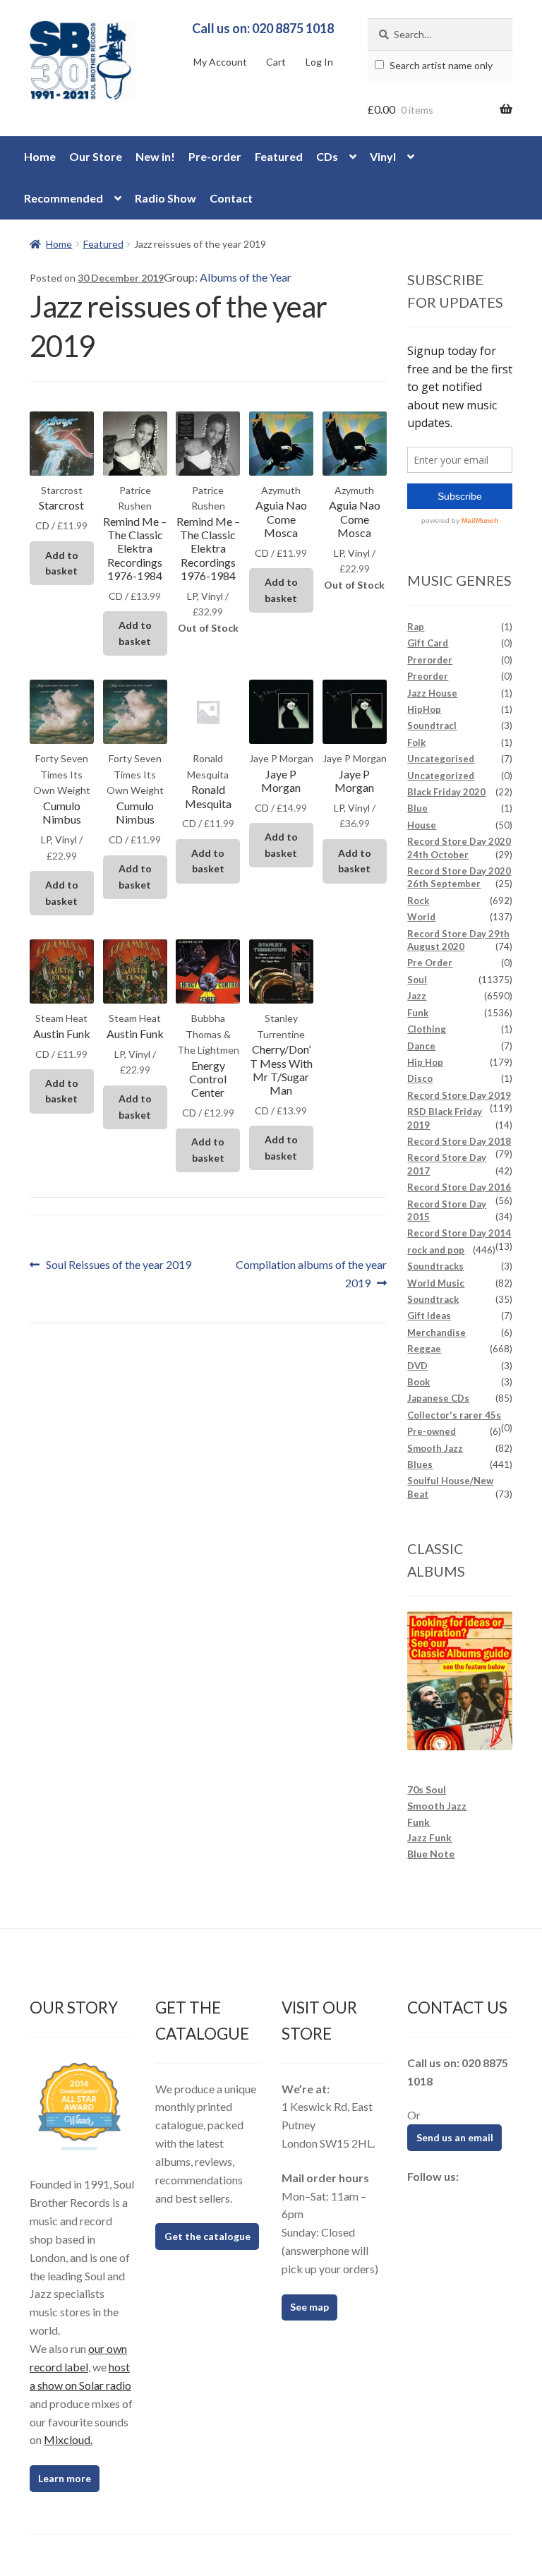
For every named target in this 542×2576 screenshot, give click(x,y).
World (421, 917)
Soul (417, 980)
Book (418, 1382)
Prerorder (430, 660)
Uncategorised (441, 759)
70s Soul (427, 1789)
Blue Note (431, 1854)
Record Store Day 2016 (459, 1187)
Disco (420, 1078)
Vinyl (383, 156)
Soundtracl (432, 726)
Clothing (427, 1029)
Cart (276, 62)
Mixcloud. (68, 2439)
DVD (417, 1366)
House (422, 825)
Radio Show (165, 198)
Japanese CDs (438, 1398)
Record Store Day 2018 (459, 1141)
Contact (231, 198)
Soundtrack (433, 1299)
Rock (418, 901)
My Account (220, 62)
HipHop (424, 709)
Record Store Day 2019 (459, 1095)
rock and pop (436, 1250)
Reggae (424, 1349)
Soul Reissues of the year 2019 (118, 1266)
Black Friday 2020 (446, 792)
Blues (420, 1464)
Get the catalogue (207, 2236)
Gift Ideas (429, 1316)
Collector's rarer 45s (454, 1415)
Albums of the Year (246, 277)
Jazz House (432, 693)
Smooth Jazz (435, 1448)
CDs (327, 156)
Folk (416, 742)
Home (40, 156)
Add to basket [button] (62, 563)
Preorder (428, 676)
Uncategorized (441, 776)
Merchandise (436, 1332)
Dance (421, 1046)
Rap (416, 627)
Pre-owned (432, 1431)
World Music (436, 1283)
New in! (155, 156)
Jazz (417, 996)
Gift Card (428, 643)
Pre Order (430, 963)
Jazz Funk (429, 1837)
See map (309, 2307)
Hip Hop (425, 1062)
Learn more (65, 2478)
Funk (418, 1013)
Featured (279, 156)
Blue (417, 808)
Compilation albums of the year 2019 (311, 1273)
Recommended (64, 198)
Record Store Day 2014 (459, 1233)
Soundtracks (435, 1266)
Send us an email (455, 2137)
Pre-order (215, 156)
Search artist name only (440, 65)
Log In (319, 62)
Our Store (96, 156)
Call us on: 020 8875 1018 (263, 28)
